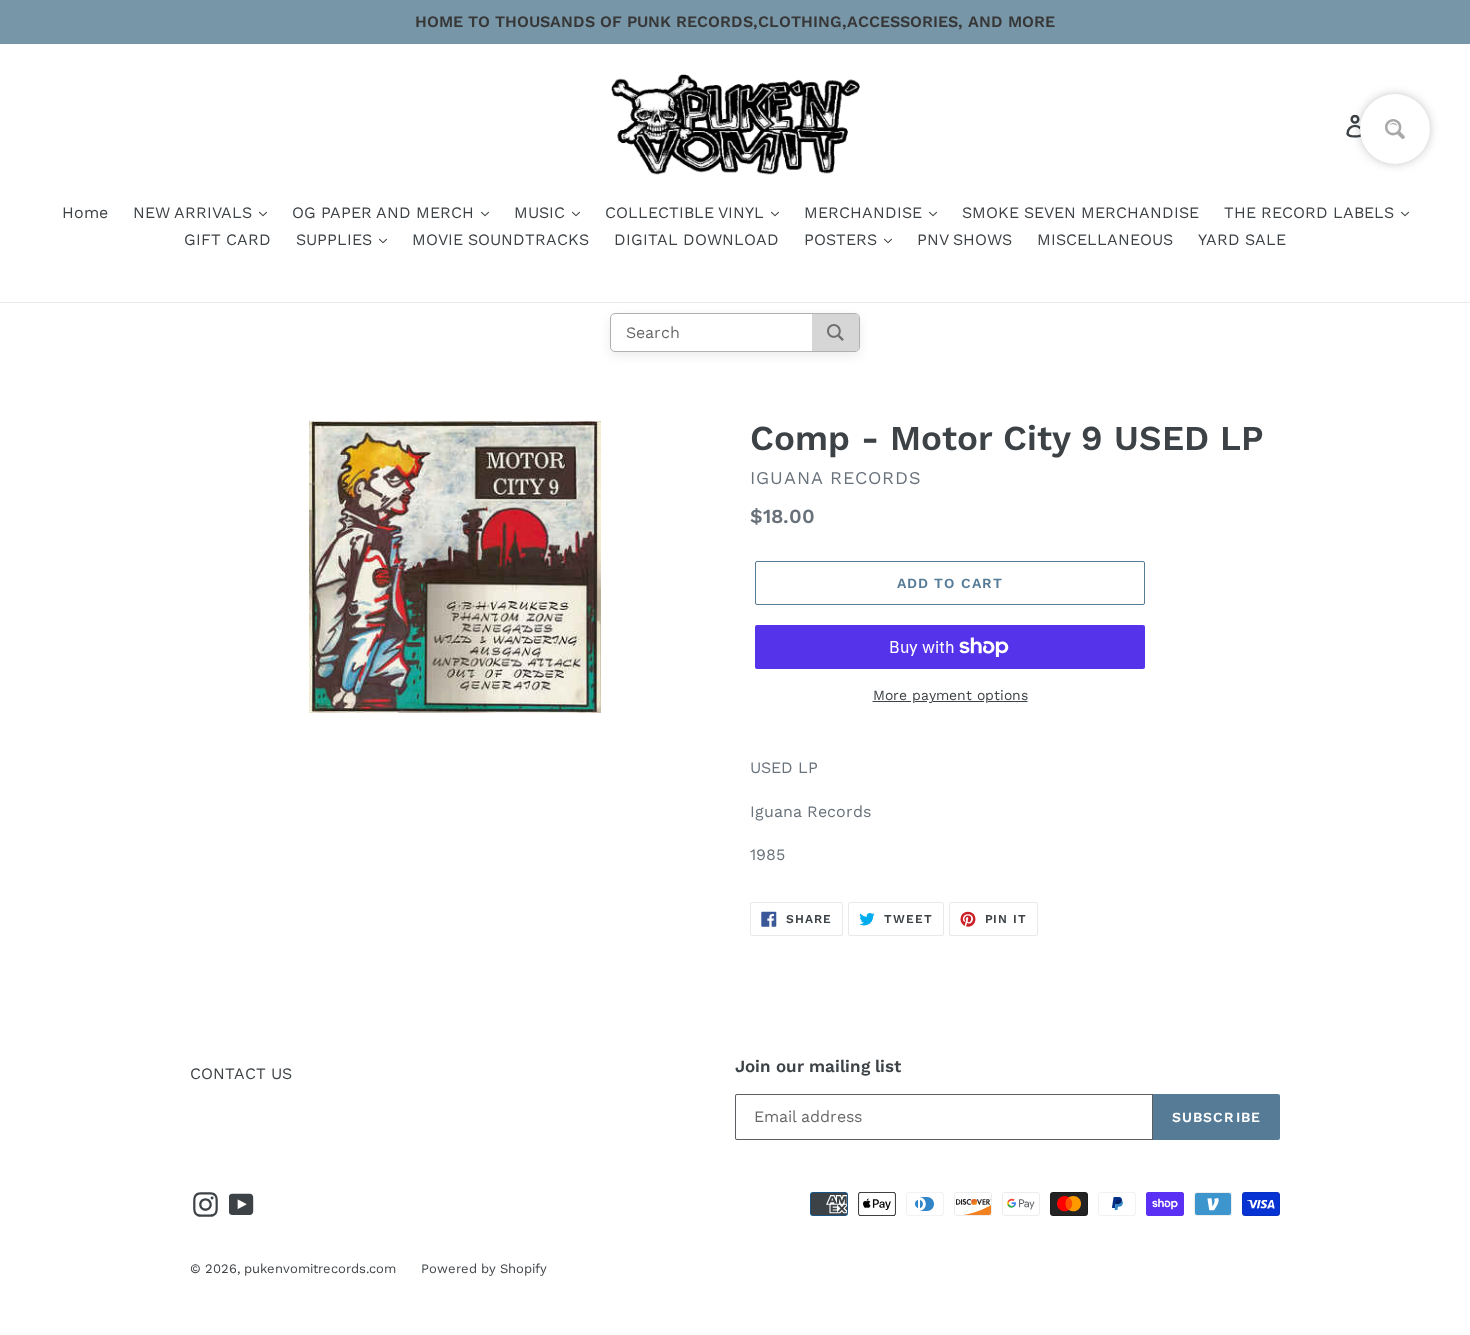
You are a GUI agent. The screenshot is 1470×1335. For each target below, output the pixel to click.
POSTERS (843, 239)
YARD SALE (1242, 239)
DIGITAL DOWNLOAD (696, 239)
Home (85, 212)
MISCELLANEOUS (1105, 239)
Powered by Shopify (484, 1268)
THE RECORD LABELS (1311, 212)
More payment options (950, 695)
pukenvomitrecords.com (320, 1268)
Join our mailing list (818, 1066)
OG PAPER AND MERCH (385, 212)
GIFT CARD (227, 239)
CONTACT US (241, 1073)
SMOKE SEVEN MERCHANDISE (1080, 212)
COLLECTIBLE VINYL (687, 212)
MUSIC (542, 212)
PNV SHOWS (964, 239)
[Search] (835, 332)
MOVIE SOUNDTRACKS (500, 239)
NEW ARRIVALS (195, 212)
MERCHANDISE (865, 212)
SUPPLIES (336, 239)
